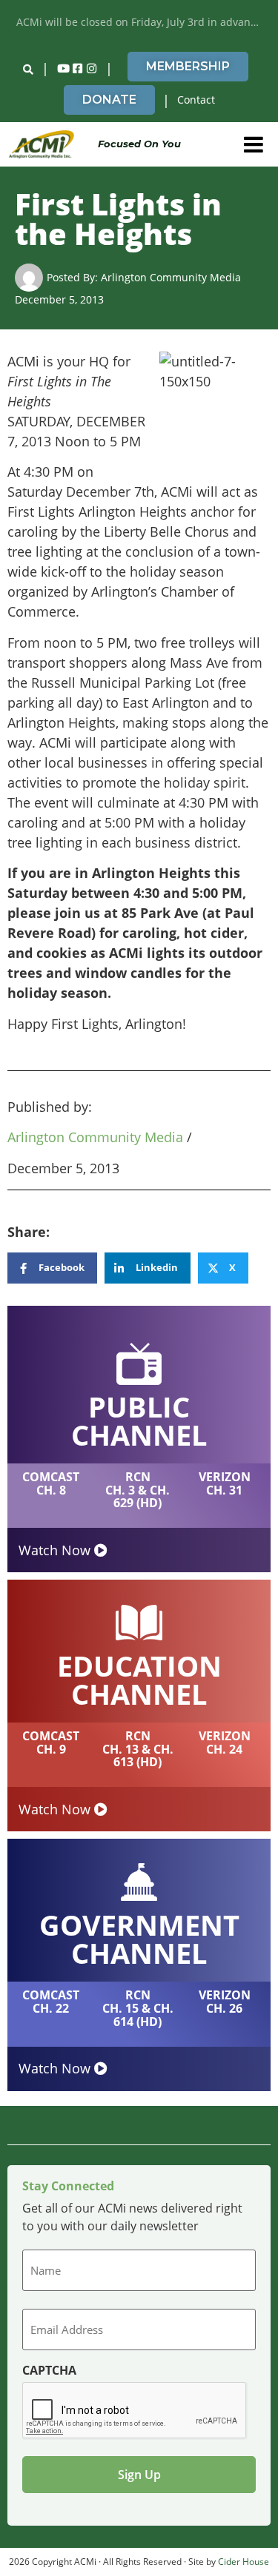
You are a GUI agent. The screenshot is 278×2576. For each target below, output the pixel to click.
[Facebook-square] (77, 69)
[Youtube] (63, 69)
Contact (196, 100)
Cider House (244, 2562)
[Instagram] (91, 69)
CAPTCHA (49, 2370)
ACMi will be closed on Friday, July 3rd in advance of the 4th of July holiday (143, 22)
